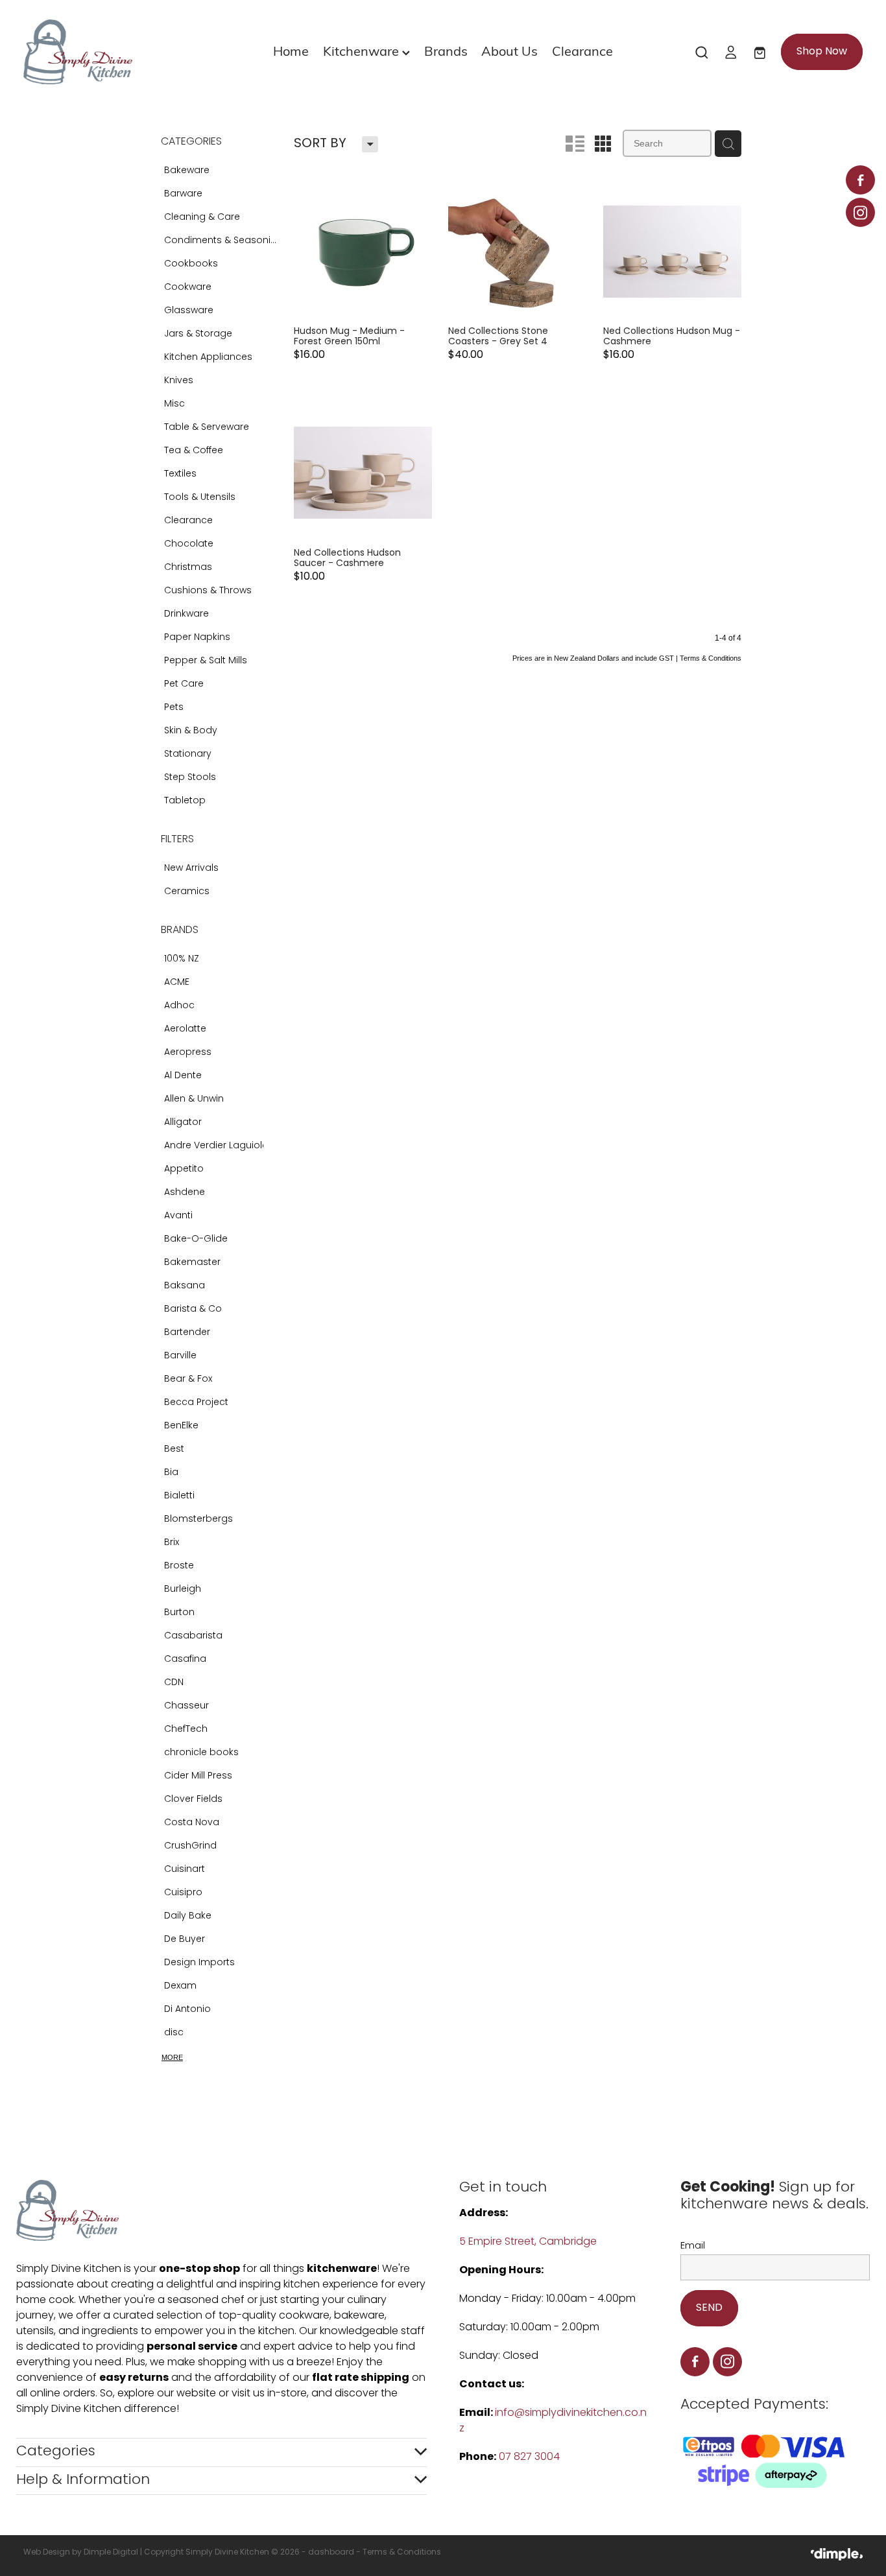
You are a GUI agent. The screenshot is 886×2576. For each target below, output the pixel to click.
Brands (446, 50)
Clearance (582, 50)
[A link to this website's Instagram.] (860, 212)
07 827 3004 (529, 2457)
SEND (709, 2308)
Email (693, 2246)
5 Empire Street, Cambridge (529, 2242)
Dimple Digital (111, 2553)
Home (291, 50)
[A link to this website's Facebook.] (860, 180)
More (172, 2057)
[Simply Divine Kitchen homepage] (107, 52)
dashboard (331, 2553)
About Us (509, 50)
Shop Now (822, 52)
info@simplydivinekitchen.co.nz (553, 2421)
